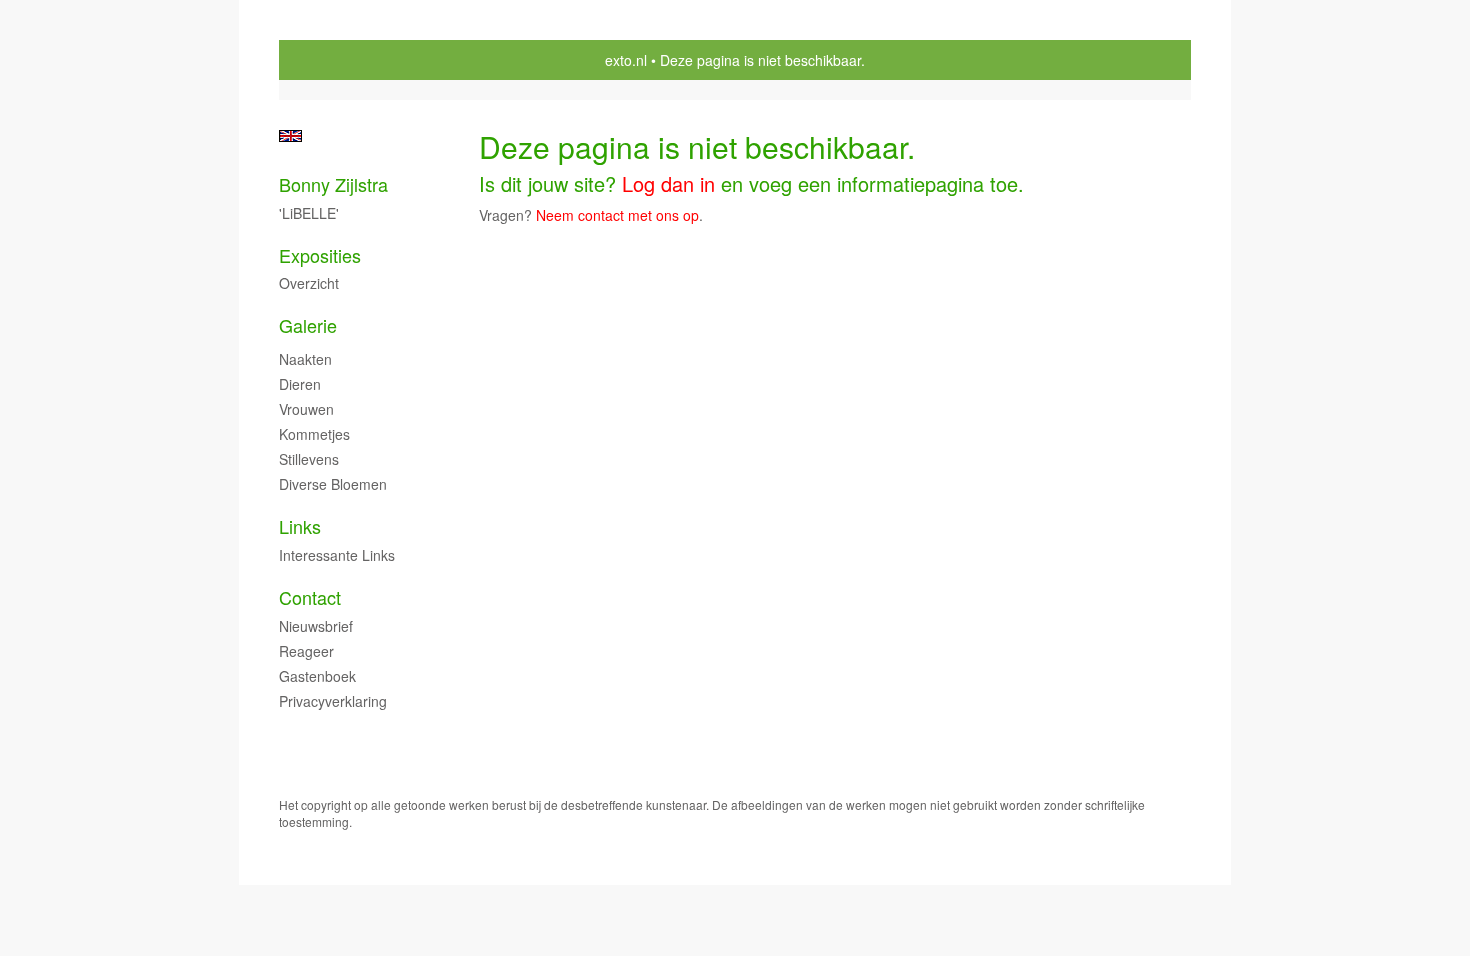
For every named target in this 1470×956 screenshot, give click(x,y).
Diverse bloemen (333, 484)
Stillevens (309, 459)
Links (300, 526)
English (290, 136)
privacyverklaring (333, 701)
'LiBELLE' (309, 213)
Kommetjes (314, 434)
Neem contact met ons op (617, 215)
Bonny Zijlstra (333, 184)
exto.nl (626, 60)
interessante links (337, 555)
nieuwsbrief (316, 626)
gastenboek (317, 676)
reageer (306, 651)
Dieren (300, 384)
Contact (310, 597)
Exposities (320, 255)
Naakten (305, 359)
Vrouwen (306, 409)
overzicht (309, 283)
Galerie (308, 325)
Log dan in (668, 183)
